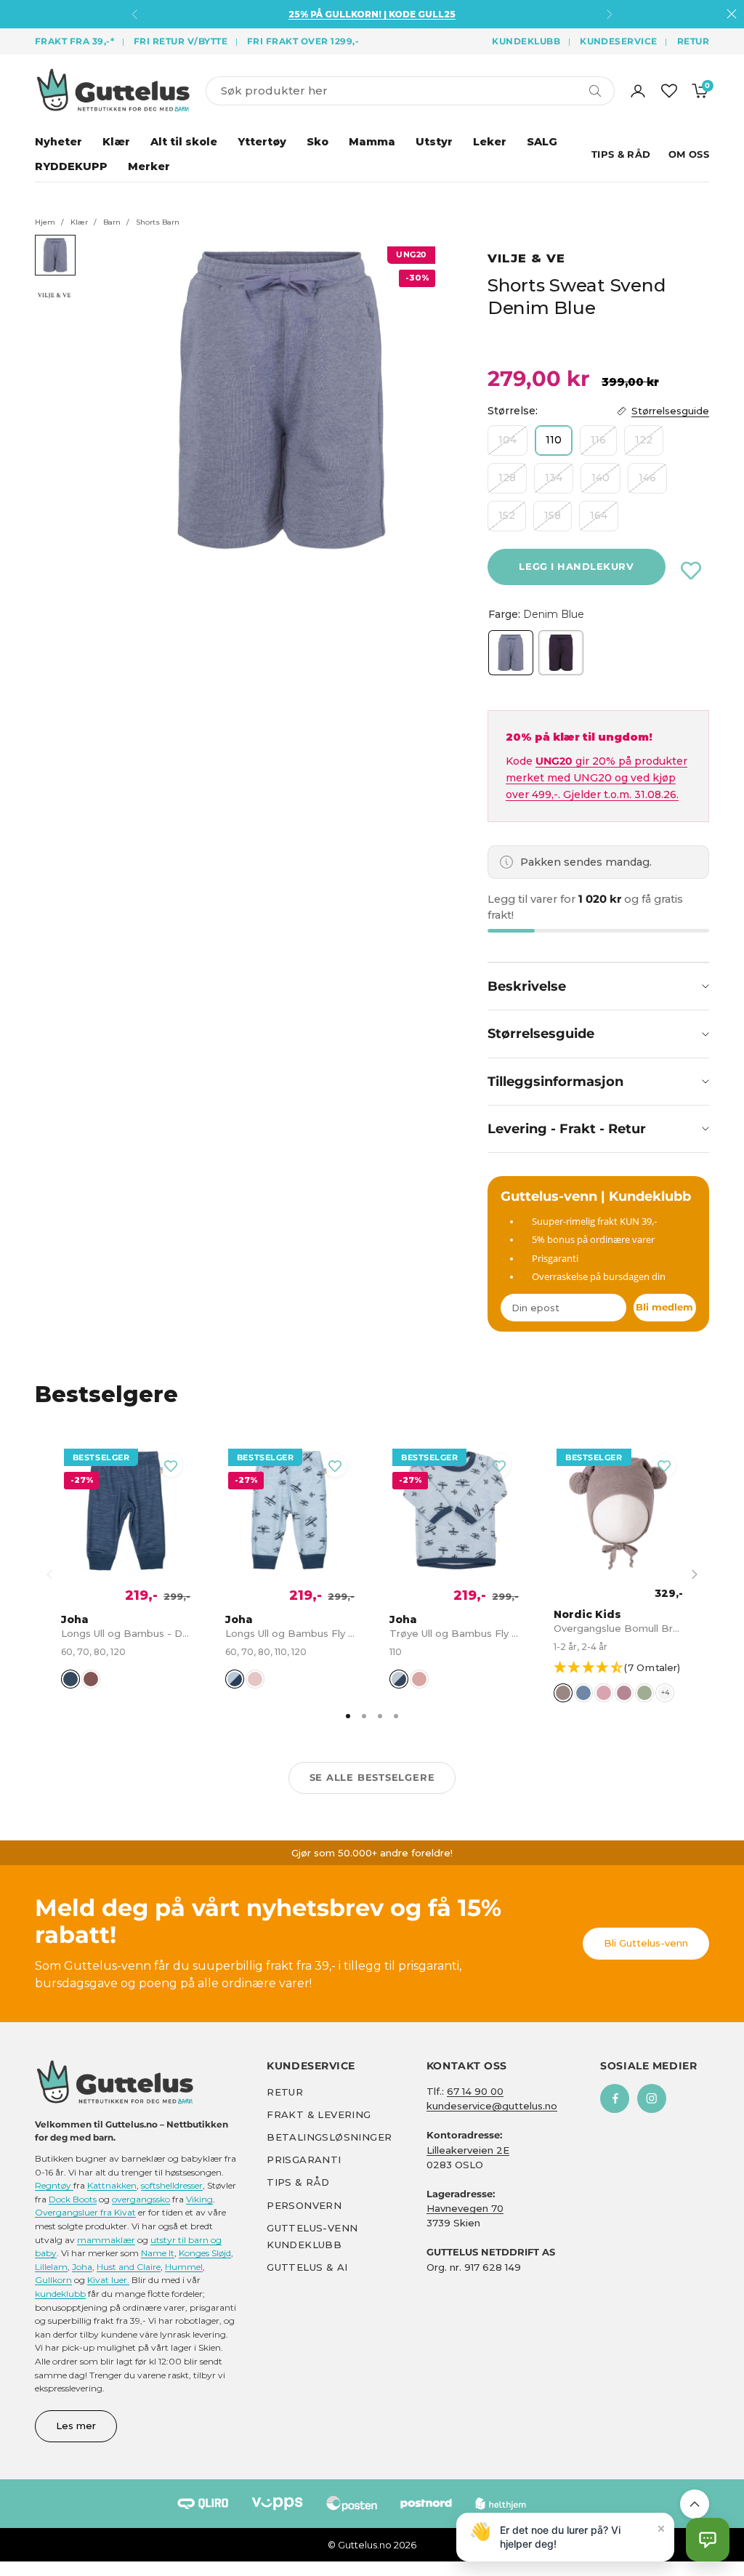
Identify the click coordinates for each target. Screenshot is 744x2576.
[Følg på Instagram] (652, 2098)
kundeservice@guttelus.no (492, 2106)
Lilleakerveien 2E (468, 2149)
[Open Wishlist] (669, 91)
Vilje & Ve (526, 258)
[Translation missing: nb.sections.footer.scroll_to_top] (695, 2504)
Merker (149, 166)
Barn (112, 222)
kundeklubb (60, 2294)
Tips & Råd (621, 154)
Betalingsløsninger (329, 2137)
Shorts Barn (158, 222)
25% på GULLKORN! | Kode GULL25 (372, 14)
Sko (318, 142)
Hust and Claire (129, 2267)
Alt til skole (184, 142)
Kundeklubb (526, 41)
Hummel (184, 2267)
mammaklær (106, 2239)
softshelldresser (172, 2185)
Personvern (304, 2205)
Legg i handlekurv (576, 566)
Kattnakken (112, 2185)
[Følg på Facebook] (615, 2098)
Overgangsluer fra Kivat (85, 2212)
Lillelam (51, 2267)
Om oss (689, 154)
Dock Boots (73, 2199)
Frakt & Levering (319, 2114)
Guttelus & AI (307, 2267)
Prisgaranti (304, 2160)
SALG (542, 142)
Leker (490, 142)
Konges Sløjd (205, 2253)
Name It (158, 2253)
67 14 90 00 (475, 2091)
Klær (116, 142)
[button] (624, 1669)
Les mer (76, 2426)
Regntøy (54, 2185)
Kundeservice (619, 41)
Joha (82, 2267)
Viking (199, 2199)
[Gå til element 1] (55, 255)
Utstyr (434, 142)
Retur (693, 41)
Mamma (372, 142)
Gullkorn (53, 2280)
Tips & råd (298, 2182)
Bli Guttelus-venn (646, 1943)
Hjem (45, 222)
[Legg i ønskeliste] (691, 571)
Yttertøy (262, 142)
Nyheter (58, 142)
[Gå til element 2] (55, 295)
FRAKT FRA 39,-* (74, 41)
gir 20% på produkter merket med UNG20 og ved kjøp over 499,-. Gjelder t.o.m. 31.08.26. (597, 778)
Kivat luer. (108, 2280)
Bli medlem (664, 1307)
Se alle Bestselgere (372, 1777)
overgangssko (141, 2199)
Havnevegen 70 (465, 2208)
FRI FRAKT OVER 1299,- (303, 41)
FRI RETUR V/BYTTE (181, 41)
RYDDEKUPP (71, 166)
